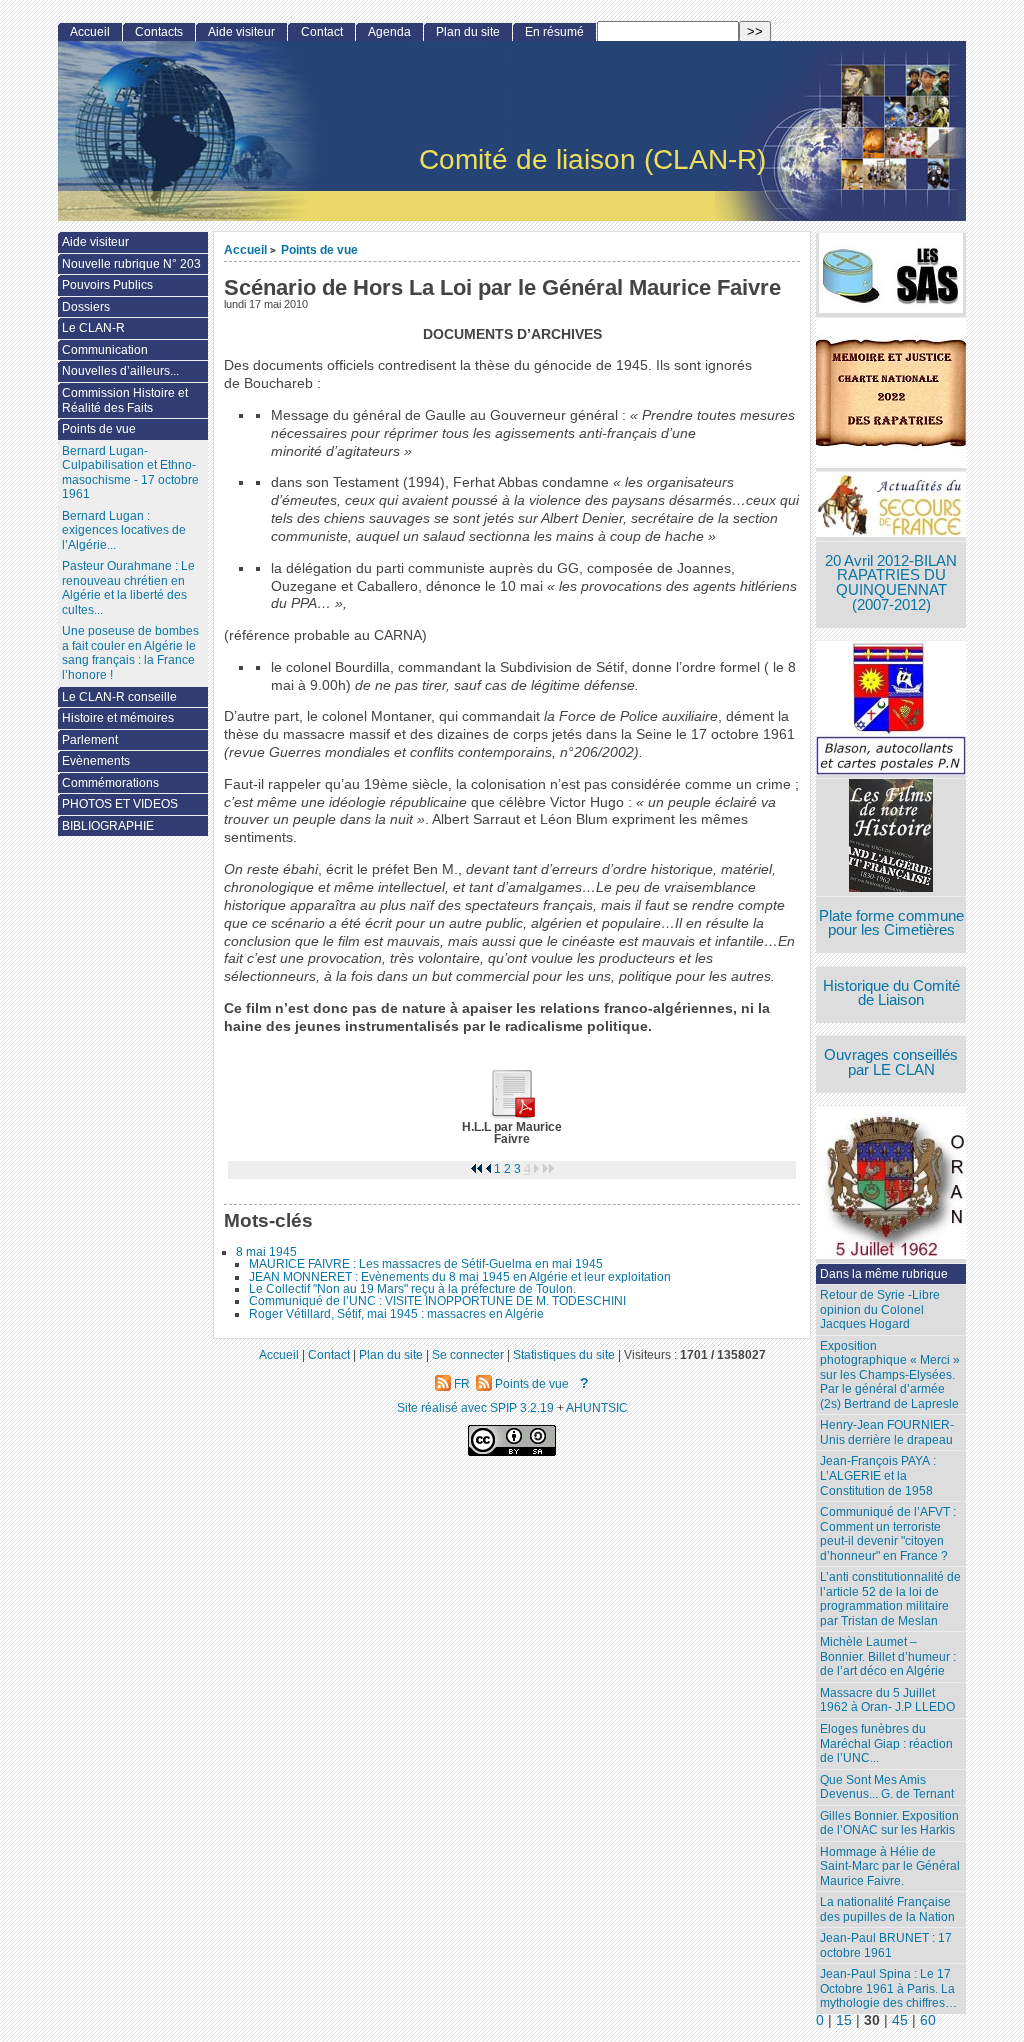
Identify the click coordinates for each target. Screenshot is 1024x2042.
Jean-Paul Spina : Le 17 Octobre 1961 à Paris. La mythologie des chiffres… (888, 1988)
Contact (322, 32)
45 (900, 2020)
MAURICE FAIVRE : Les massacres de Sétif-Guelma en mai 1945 (426, 1264)
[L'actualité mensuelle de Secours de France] (891, 506)
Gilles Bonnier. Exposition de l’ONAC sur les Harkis (889, 1823)
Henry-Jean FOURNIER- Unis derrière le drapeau (887, 1432)
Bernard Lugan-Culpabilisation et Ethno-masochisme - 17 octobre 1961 (130, 473)
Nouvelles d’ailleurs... (120, 371)
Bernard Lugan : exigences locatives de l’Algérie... (124, 530)
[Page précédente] (488, 1169)
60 (928, 2020)
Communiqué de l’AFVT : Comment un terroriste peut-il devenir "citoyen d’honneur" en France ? (888, 1534)
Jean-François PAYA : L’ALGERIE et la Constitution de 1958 (878, 1475)
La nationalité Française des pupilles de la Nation (887, 1909)
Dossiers (86, 307)
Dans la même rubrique (884, 1274)
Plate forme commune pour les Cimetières (891, 923)
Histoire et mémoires (118, 718)
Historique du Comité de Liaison (891, 993)
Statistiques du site (564, 1354)
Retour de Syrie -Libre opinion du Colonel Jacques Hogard (880, 1309)
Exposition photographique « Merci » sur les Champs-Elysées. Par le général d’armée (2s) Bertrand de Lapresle (890, 1375)
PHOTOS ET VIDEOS (120, 804)
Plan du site (468, 32)
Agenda (389, 32)
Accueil (245, 249)
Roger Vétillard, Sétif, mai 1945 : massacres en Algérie (396, 1314)
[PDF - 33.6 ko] (512, 1114)
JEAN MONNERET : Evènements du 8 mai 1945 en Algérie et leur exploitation (460, 1277)
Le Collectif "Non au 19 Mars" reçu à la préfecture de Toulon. (412, 1289)
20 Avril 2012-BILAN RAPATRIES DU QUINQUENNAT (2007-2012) (891, 583)
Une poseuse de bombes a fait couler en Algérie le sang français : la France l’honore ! (130, 653)
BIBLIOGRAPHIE (108, 826)
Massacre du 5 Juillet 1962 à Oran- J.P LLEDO (887, 1700)
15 (844, 2020)
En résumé (554, 32)
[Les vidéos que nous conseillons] (891, 837)
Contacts (159, 32)
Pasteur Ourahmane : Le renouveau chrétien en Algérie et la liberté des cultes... (128, 588)
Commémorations (110, 783)
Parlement (90, 740)
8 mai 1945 (266, 1252)
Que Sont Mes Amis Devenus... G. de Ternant (887, 1787)
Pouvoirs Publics (107, 285)
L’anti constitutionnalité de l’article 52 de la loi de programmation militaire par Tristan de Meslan (890, 1599)
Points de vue (319, 249)
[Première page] (476, 1169)
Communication (105, 350)
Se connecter (468, 1354)
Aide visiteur (241, 32)
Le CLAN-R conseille (119, 697)
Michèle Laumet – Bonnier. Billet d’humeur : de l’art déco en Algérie (888, 1656)
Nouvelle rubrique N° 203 (131, 264)
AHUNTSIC (597, 1407)
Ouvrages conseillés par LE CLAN (891, 1062)
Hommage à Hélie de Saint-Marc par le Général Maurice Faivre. (890, 1866)
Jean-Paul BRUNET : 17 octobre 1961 (886, 1945)
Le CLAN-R (93, 328)
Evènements (96, 761)
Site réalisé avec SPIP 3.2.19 (475, 1407)
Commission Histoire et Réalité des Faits (125, 400)
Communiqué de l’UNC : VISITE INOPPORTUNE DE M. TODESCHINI (437, 1301)
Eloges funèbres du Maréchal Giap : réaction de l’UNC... (886, 1743)
